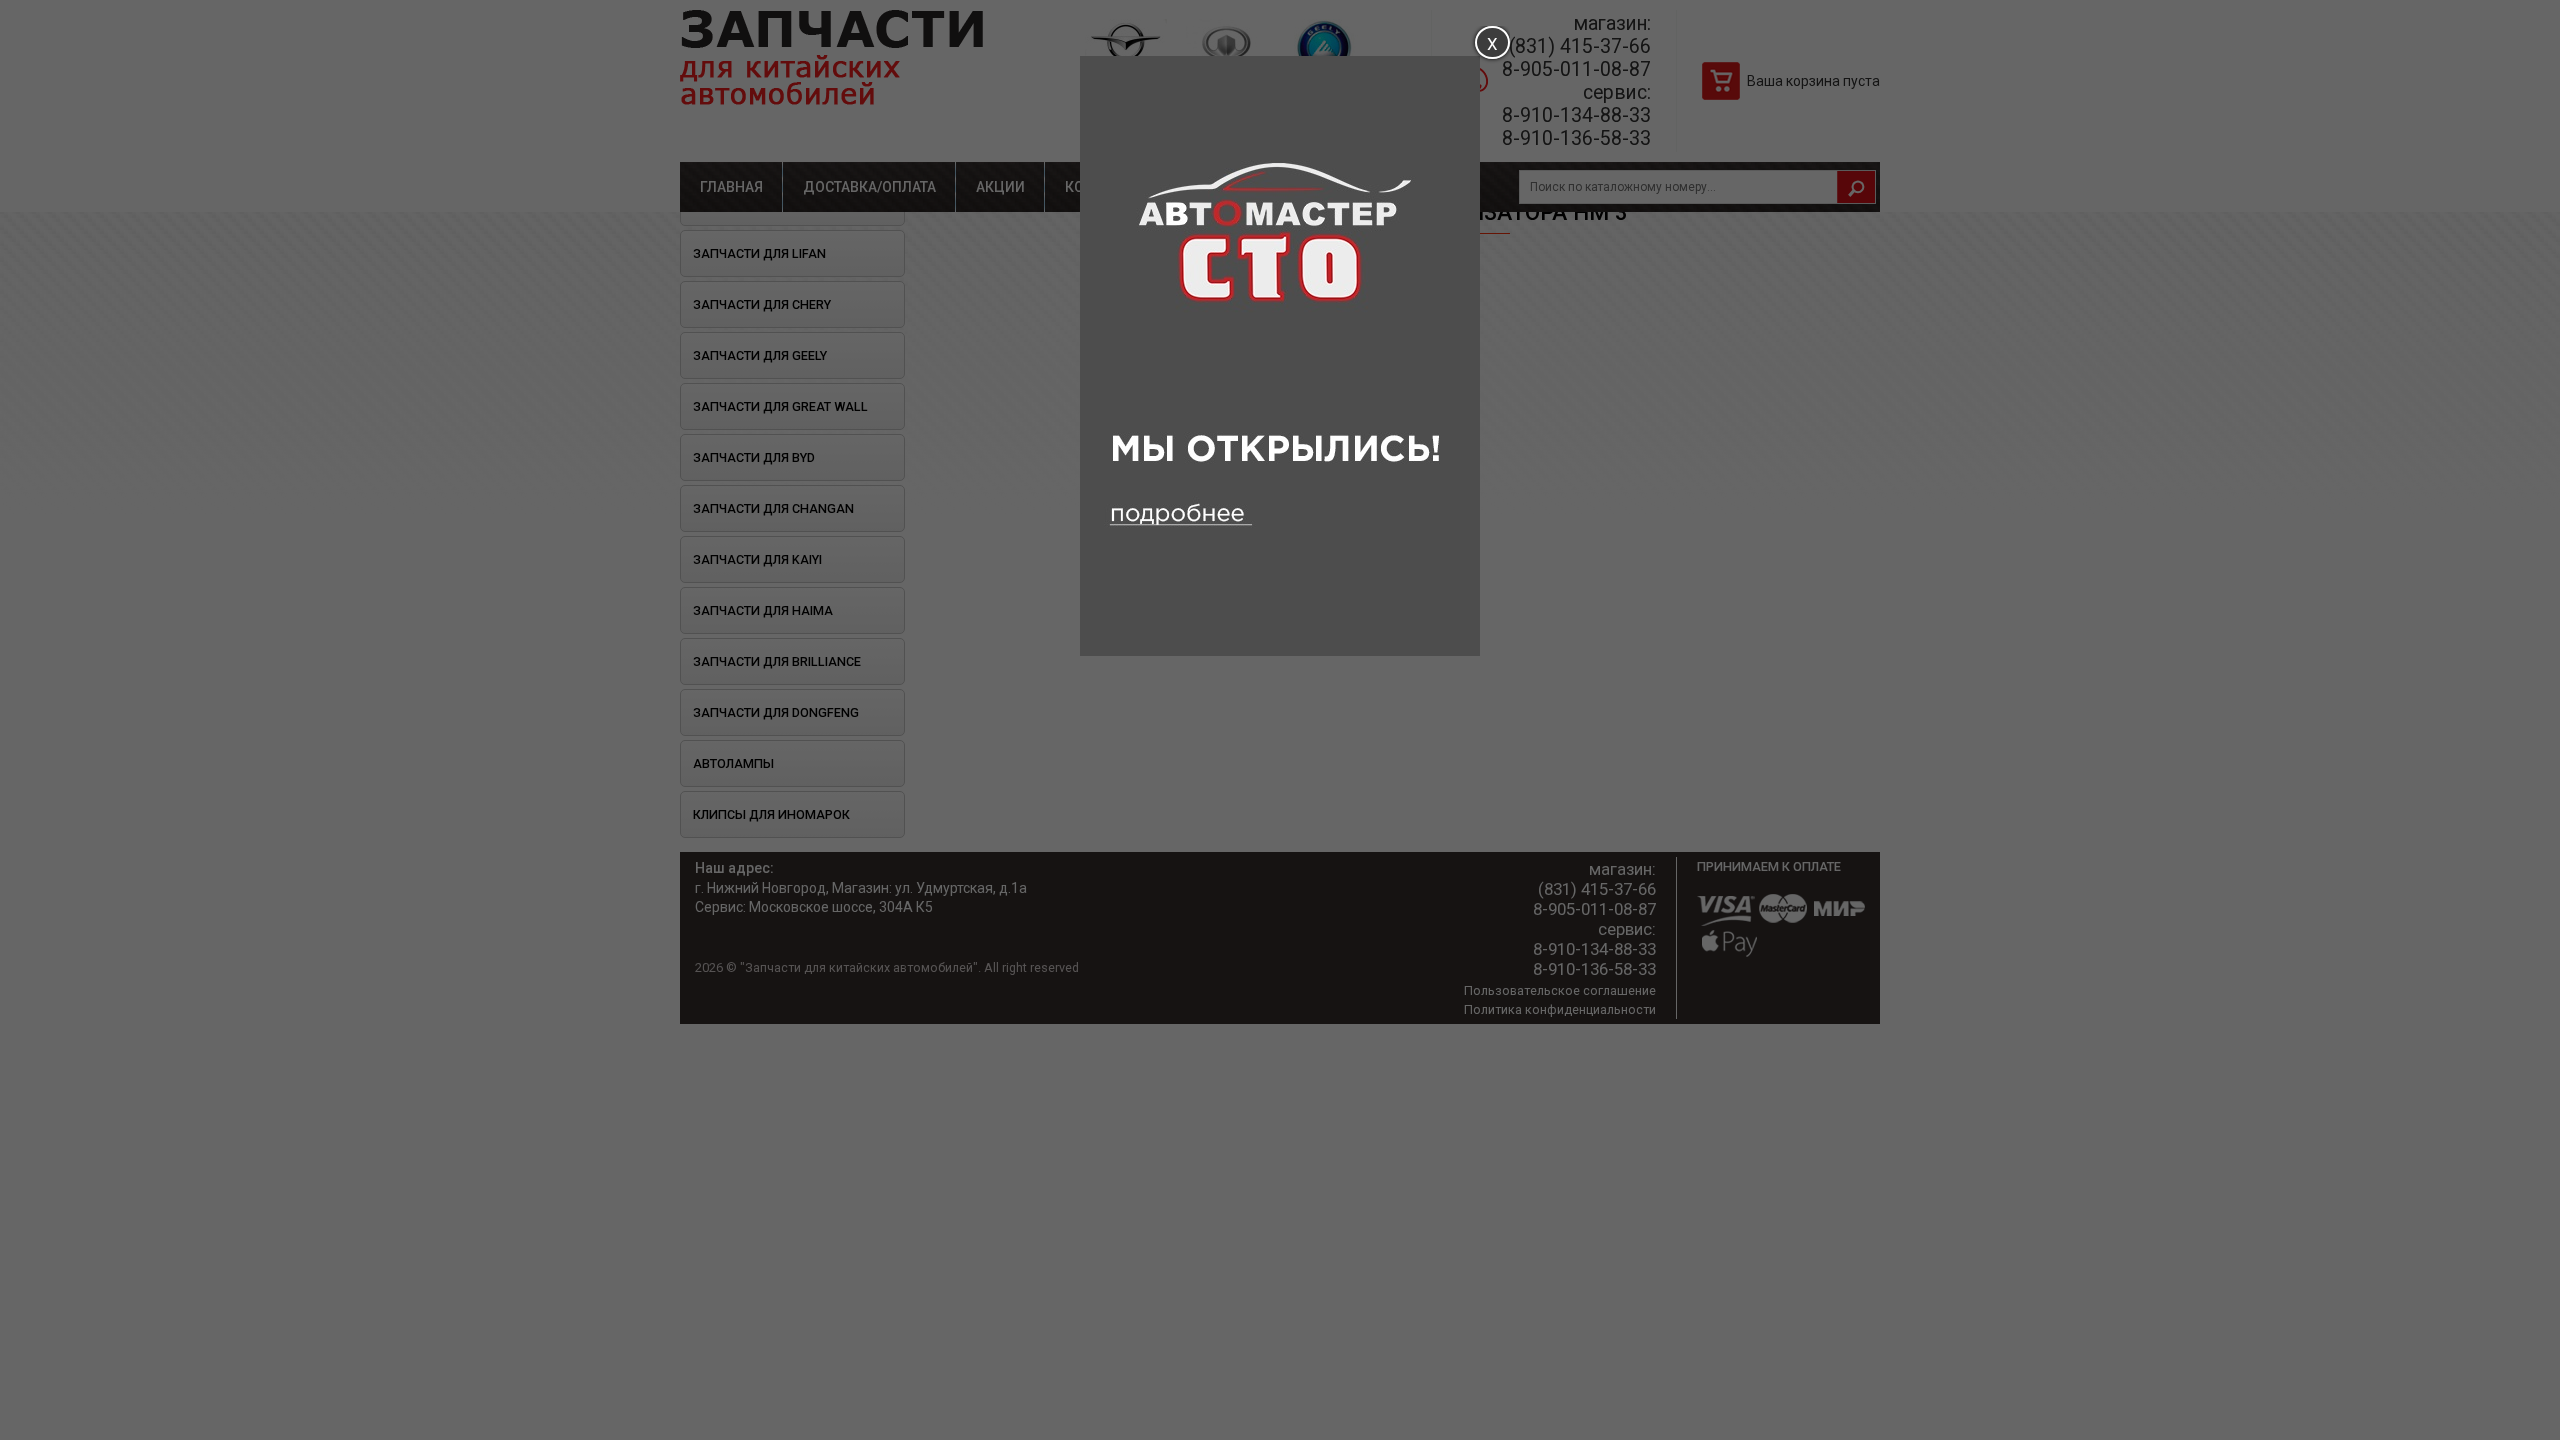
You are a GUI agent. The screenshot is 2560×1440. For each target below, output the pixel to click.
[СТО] (1280, 651)
